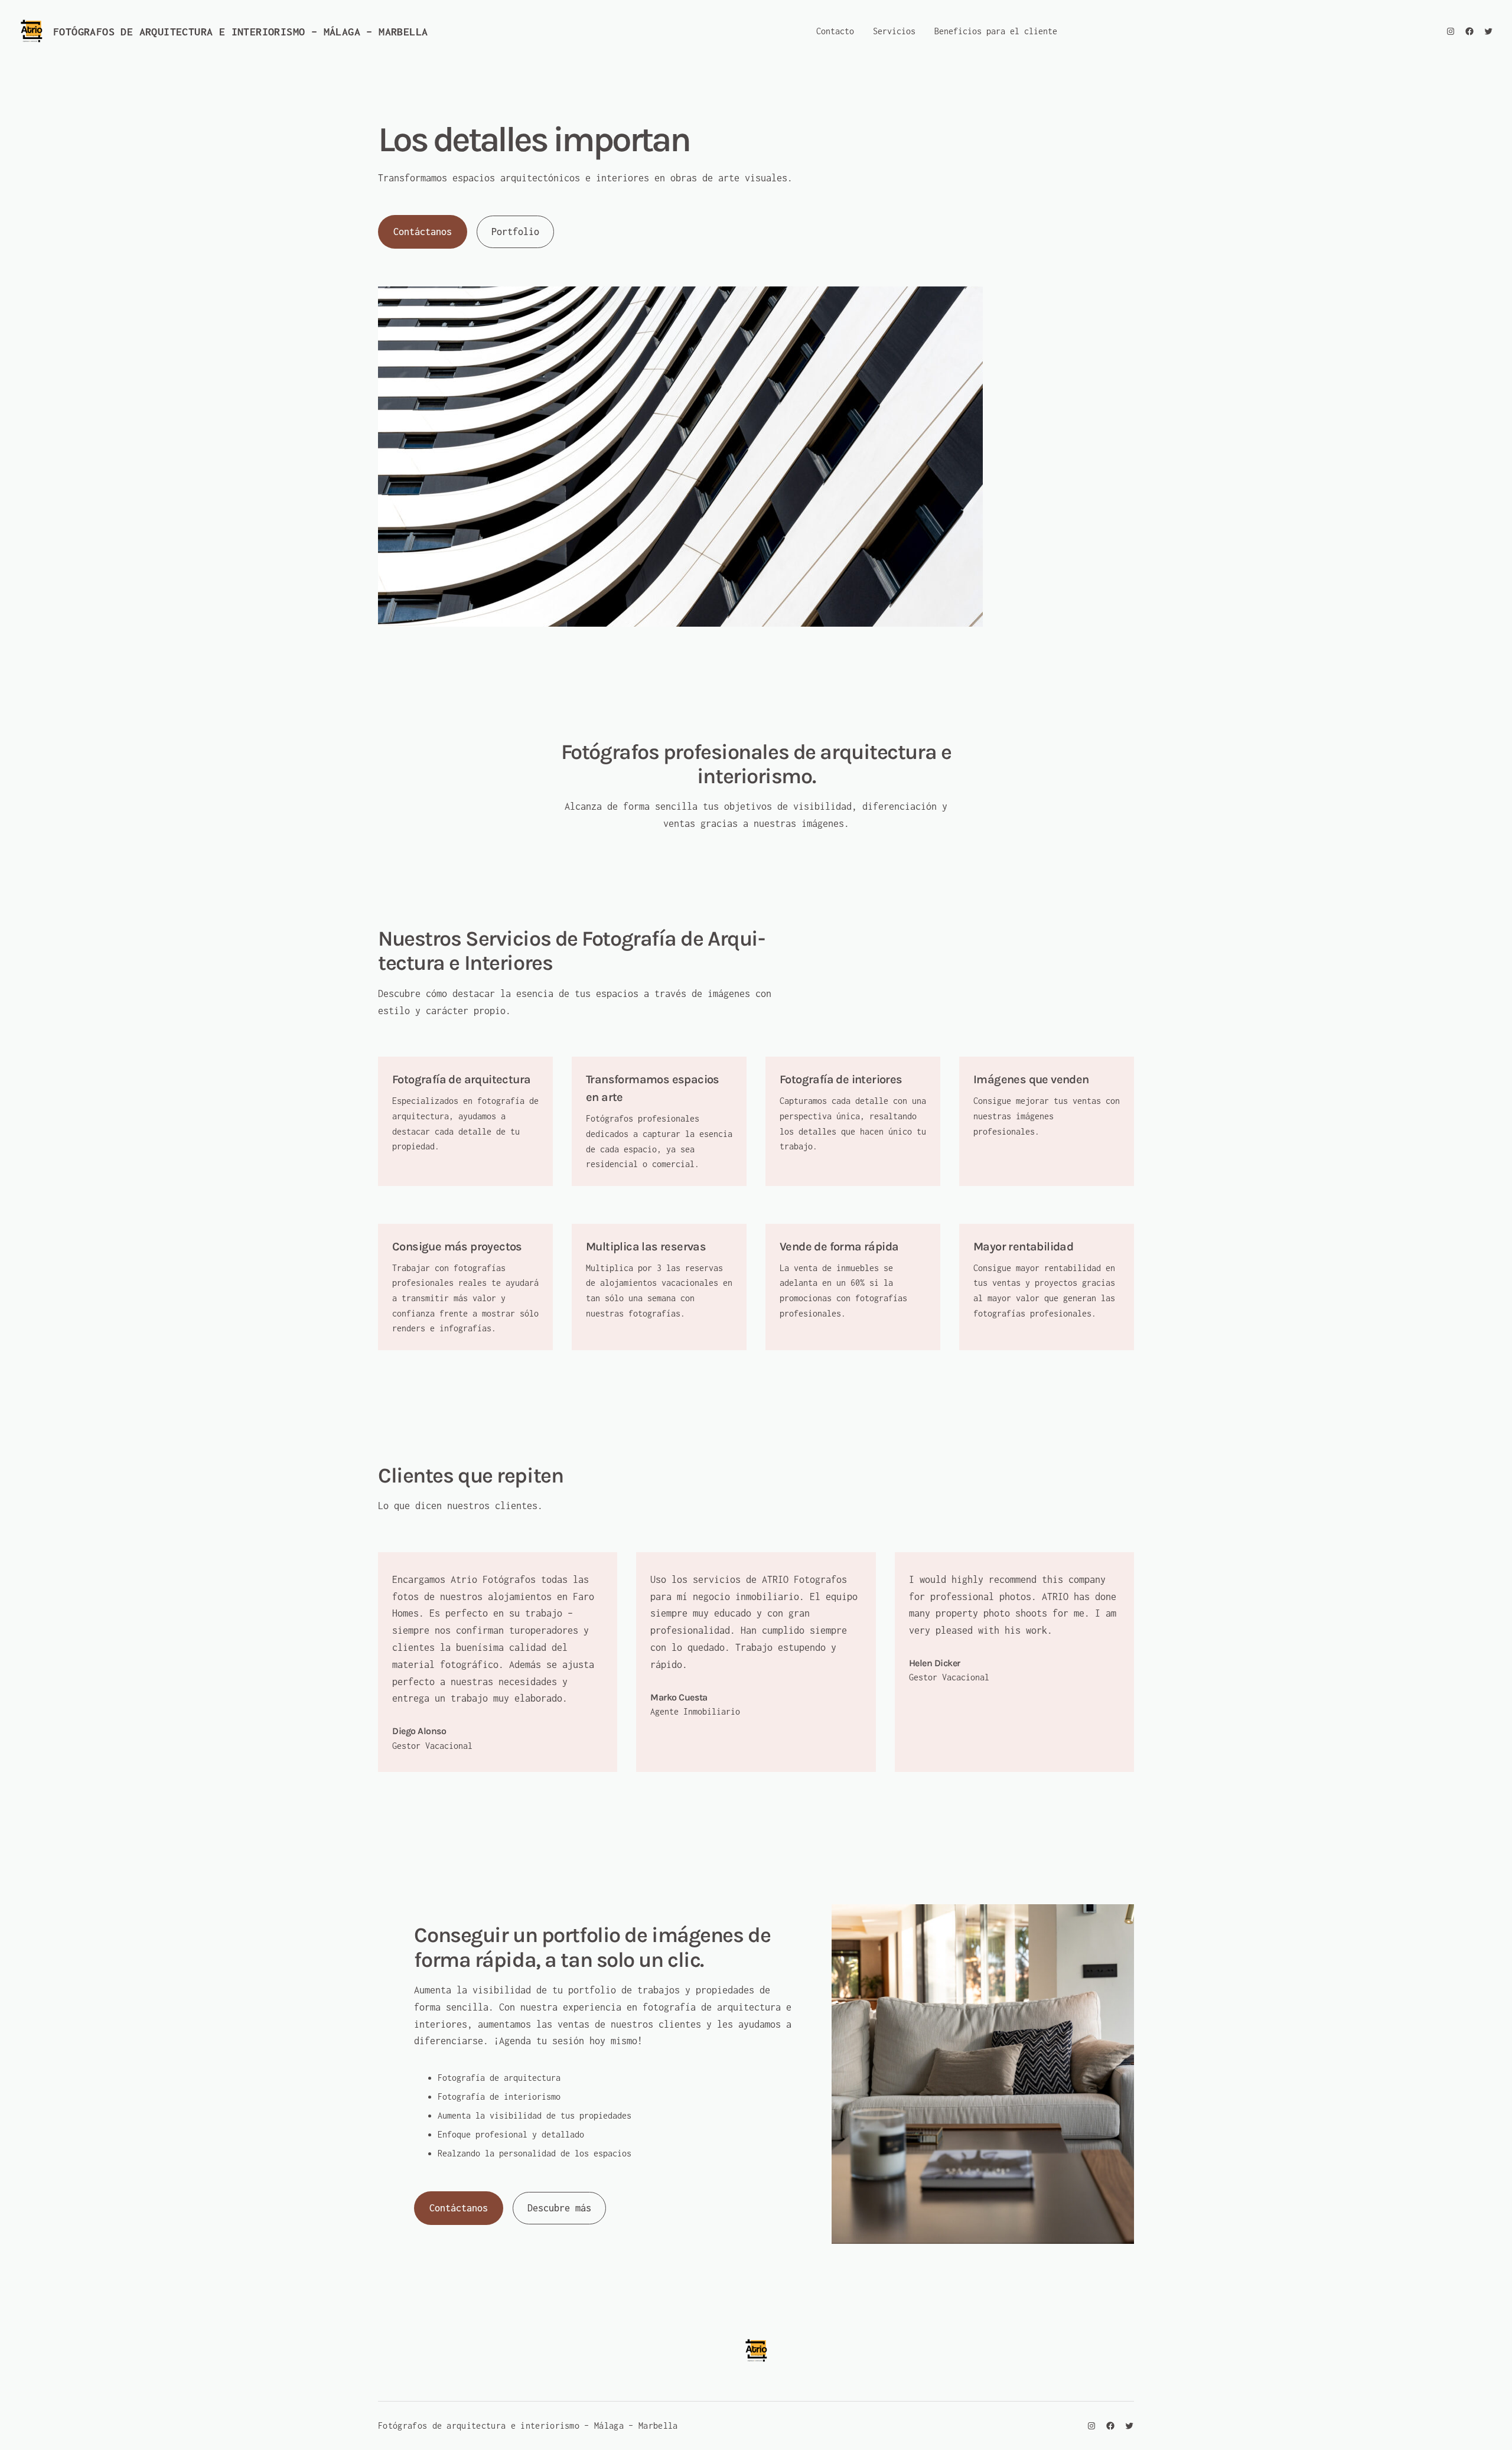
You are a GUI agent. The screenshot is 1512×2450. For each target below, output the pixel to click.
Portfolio (515, 232)
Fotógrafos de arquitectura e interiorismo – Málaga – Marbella (240, 32)
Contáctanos (423, 232)
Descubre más (559, 2208)
